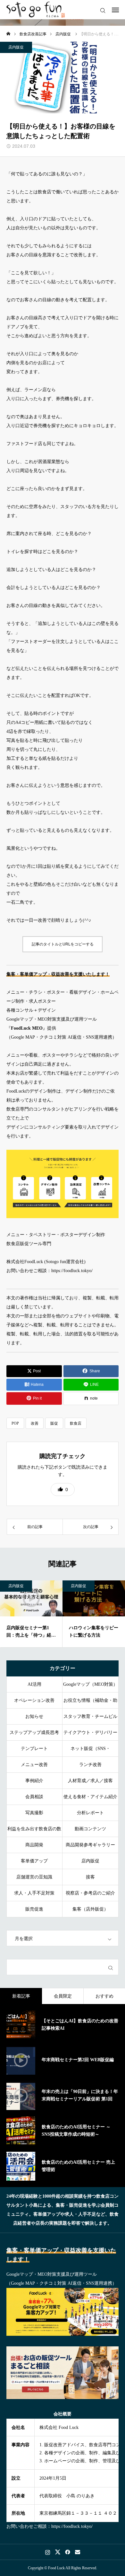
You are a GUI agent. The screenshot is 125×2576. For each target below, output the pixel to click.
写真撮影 (34, 1813)
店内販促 (16, 47)
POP (15, 1423)
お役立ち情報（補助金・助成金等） (90, 1703)
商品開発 (34, 1845)
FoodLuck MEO (27, 1028)
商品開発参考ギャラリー (90, 1845)
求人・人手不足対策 (34, 1893)
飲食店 (76, 1423)
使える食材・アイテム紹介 (90, 1797)
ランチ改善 (90, 1765)
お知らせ (34, 1716)
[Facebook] (67, 2552)
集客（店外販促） (90, 1909)
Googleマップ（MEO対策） (90, 1684)
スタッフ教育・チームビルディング (90, 1719)
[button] (63, 1490)
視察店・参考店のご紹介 (90, 1893)
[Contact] (77, 2552)
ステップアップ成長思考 (34, 1732)
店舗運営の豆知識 (34, 1877)
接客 (90, 1877)
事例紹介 (34, 1781)
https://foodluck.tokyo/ (72, 1271)
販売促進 (34, 1909)
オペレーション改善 (34, 1700)
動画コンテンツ (90, 1829)
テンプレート (34, 1749)
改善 (35, 1423)
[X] (58, 2552)
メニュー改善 (34, 1765)
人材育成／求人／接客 (90, 1781)
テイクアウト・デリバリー (90, 1732)
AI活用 (34, 1684)
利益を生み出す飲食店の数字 (34, 1832)
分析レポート (90, 1813)
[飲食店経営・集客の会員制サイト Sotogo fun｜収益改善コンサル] (36, 10)
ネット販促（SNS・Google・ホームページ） (91, 1751)
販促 (54, 1423)
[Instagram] (48, 2552)
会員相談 (34, 1797)
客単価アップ (34, 1861)
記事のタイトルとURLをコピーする (63, 944)
